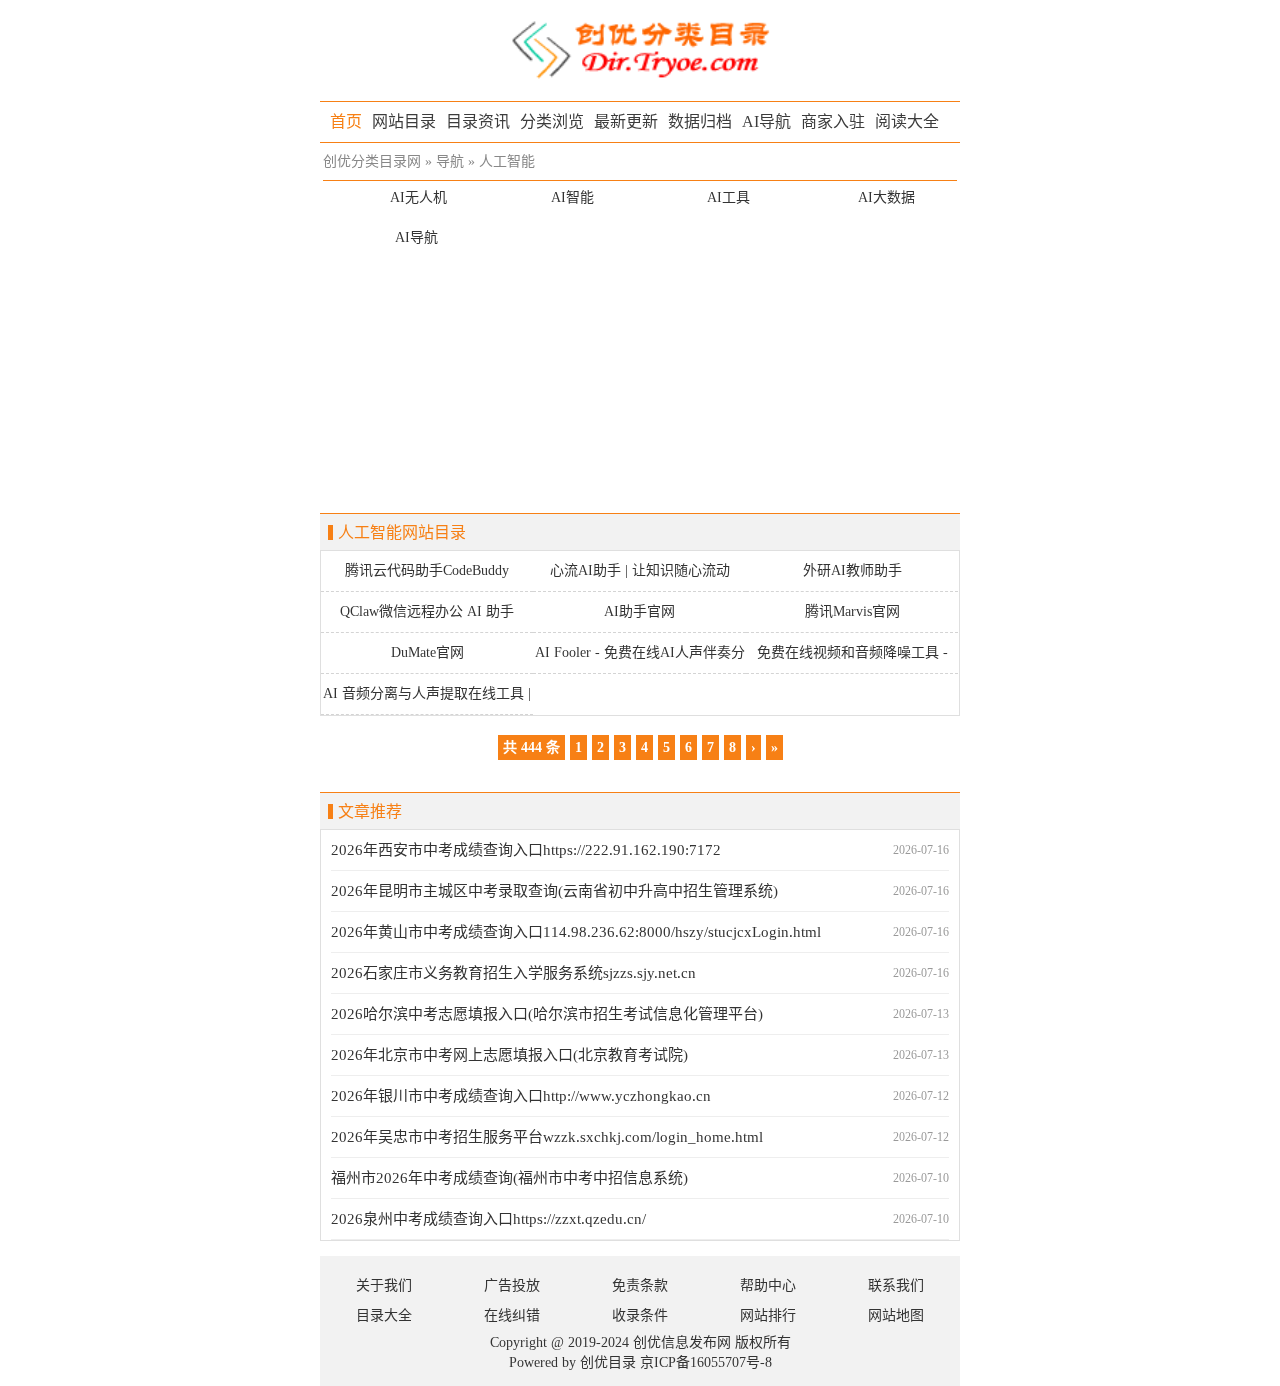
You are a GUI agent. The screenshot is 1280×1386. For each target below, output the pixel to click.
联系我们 (896, 1285)
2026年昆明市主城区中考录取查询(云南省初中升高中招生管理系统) (554, 891)
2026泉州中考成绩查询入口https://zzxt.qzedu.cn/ (488, 1219)
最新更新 (626, 121)
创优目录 (608, 1362)
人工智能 (507, 161)
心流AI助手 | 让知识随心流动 (640, 570)
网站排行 (768, 1315)
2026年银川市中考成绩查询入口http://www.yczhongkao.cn (521, 1096)
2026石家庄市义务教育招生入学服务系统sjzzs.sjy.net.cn (513, 973)
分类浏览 (552, 121)
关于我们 (384, 1285)
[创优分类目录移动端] (640, 48)
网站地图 (896, 1315)
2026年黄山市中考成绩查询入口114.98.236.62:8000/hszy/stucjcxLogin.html (576, 932)
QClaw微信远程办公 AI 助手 (427, 611)
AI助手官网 (639, 611)
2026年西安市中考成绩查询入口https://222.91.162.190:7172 (526, 850)
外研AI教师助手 (852, 570)
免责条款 (640, 1285)
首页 (346, 121)
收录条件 (640, 1315)
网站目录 (404, 121)
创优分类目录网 (372, 161)
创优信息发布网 (682, 1342)
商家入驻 (833, 121)
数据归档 (700, 121)
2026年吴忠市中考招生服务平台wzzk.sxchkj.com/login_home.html (547, 1137)
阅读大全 (907, 121)
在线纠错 (512, 1315)
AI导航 (766, 121)
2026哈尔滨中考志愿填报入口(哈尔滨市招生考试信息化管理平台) (547, 1014)
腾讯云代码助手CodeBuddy (427, 570)
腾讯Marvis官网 (852, 611)
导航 (450, 161)
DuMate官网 (427, 652)
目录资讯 (478, 121)
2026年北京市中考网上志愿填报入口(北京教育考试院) (509, 1055)
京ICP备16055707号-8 (706, 1362)
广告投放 (512, 1285)
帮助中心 (768, 1285)
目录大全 (384, 1315)
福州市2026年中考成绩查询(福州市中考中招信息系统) (509, 1178)
